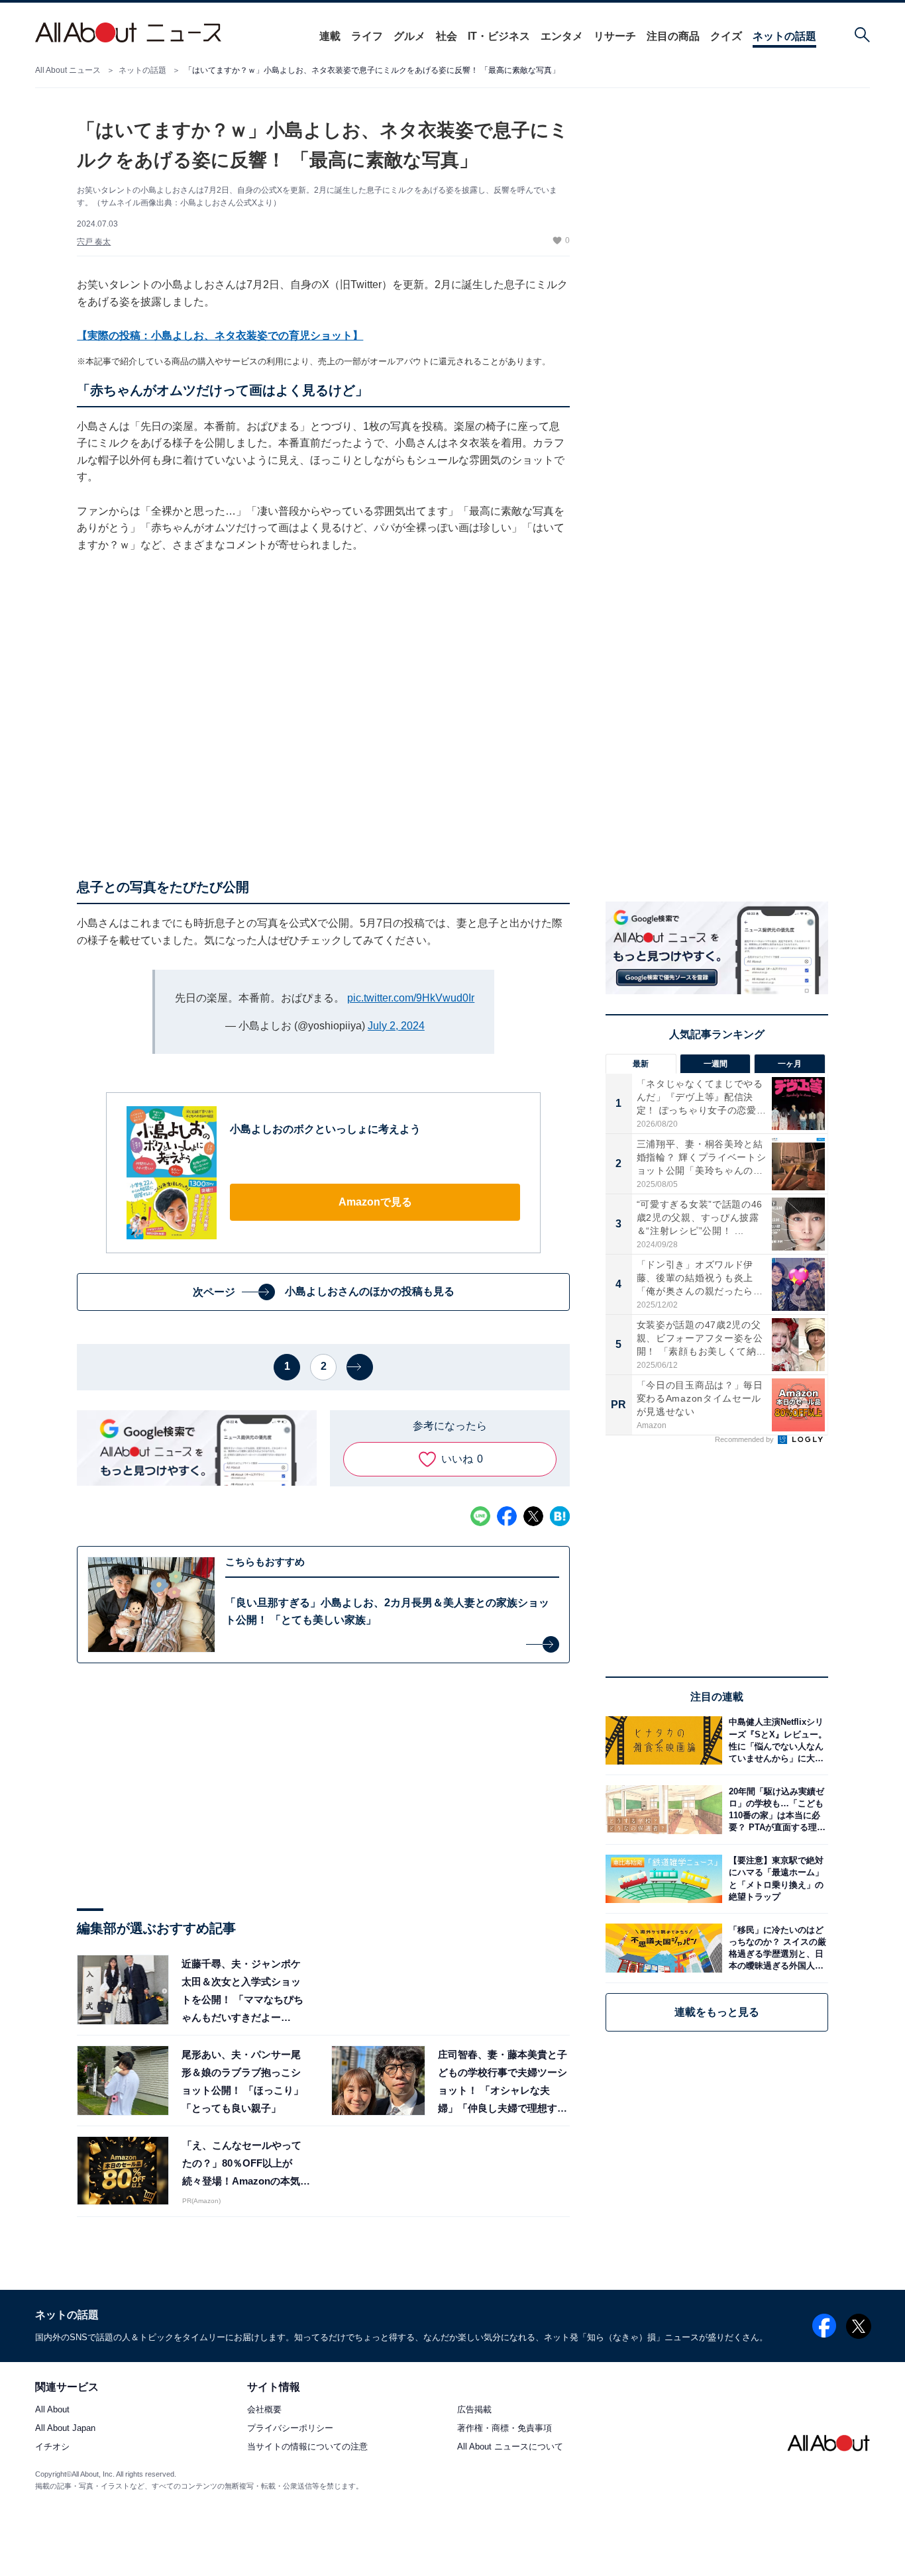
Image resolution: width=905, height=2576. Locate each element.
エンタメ (562, 36)
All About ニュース (68, 70)
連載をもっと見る (717, 2012)
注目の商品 (673, 36)
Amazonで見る (375, 1202)
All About (52, 2410)
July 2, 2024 (396, 1026)
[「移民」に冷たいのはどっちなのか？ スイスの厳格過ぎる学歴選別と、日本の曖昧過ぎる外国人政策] (775, 1948)
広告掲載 (474, 2410)
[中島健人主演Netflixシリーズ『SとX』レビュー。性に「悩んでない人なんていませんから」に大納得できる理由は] (775, 1740)
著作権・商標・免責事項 (505, 2429)
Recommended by (745, 1439)
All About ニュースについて (510, 2447)
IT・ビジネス (499, 36)
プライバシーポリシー (290, 2429)
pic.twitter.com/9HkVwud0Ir (411, 998)
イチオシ (52, 2447)
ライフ (367, 36)
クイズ (726, 36)
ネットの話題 (784, 36)
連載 (330, 36)
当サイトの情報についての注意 (307, 2447)
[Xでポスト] (533, 1516)
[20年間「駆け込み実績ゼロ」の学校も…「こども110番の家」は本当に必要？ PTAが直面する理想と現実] (775, 1809)
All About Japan (65, 2429)
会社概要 (264, 2410)
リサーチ (615, 36)
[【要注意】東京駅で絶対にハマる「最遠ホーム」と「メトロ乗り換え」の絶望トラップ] (775, 1879)
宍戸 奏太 (94, 242)
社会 (447, 36)
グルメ (409, 36)
